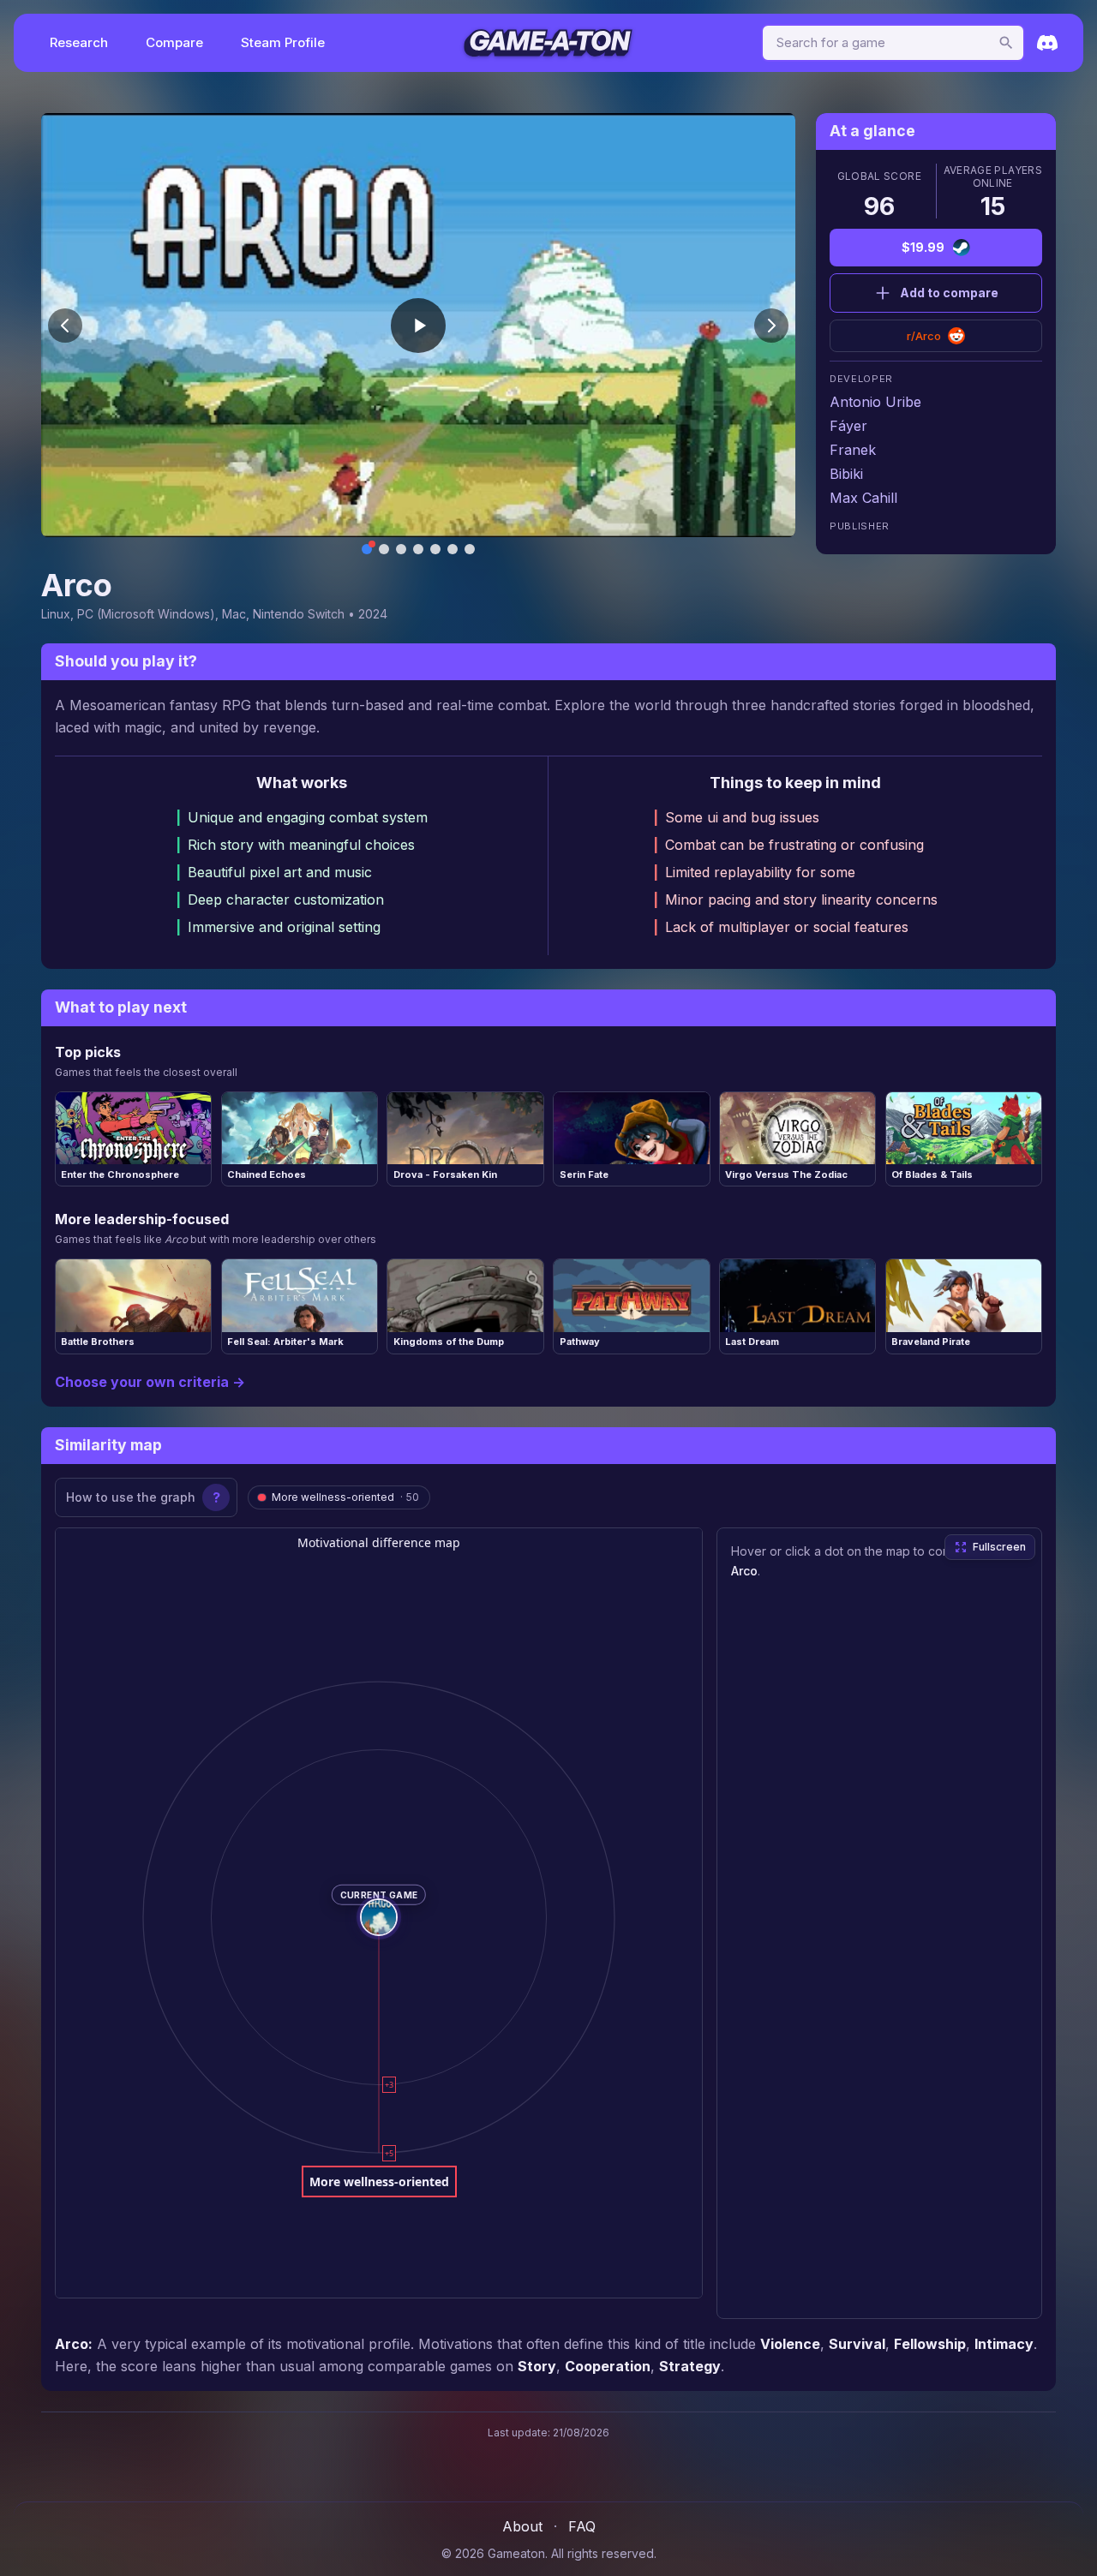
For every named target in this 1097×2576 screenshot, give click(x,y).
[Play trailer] (418, 326)
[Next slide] (771, 326)
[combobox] (893, 43)
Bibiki (846, 474)
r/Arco (924, 336)
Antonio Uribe (875, 402)
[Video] (367, 549)
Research (79, 42)
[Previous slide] (65, 326)
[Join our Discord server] (1047, 43)
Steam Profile (283, 42)
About (522, 2526)
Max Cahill (863, 498)
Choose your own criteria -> (150, 1382)
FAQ (582, 2526)
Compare (174, 42)
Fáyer (848, 426)
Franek (853, 450)
